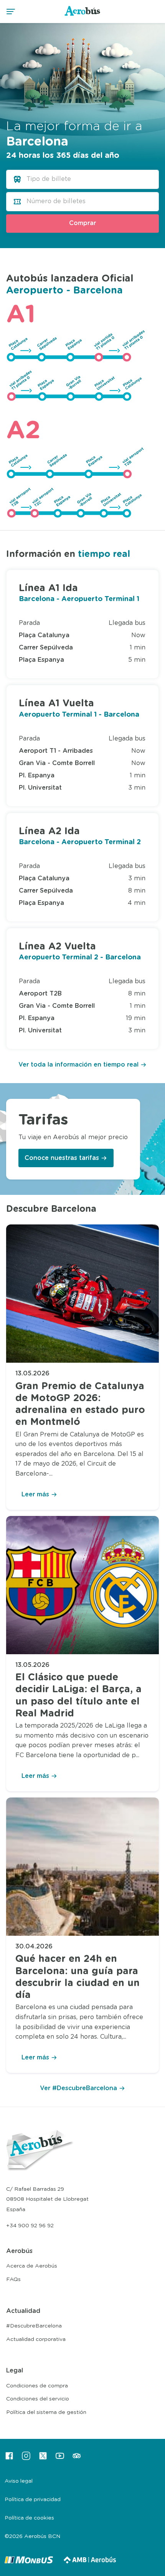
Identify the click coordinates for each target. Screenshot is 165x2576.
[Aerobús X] (43, 2458)
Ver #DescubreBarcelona (78, 2088)
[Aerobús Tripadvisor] (77, 2458)
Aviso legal (19, 2481)
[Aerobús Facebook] (9, 2458)
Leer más (35, 1494)
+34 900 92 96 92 (30, 2226)
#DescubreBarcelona (34, 2326)
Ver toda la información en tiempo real (78, 1065)
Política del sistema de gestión (46, 2412)
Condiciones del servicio (38, 2399)
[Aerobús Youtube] (60, 2458)
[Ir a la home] (83, 15)
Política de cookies (29, 2518)
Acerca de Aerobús (32, 2266)
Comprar (82, 223)
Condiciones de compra (37, 2386)
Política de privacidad (33, 2500)
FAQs (13, 2279)
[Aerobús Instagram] (26, 2458)
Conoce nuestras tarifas (62, 1158)
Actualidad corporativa (36, 2339)
